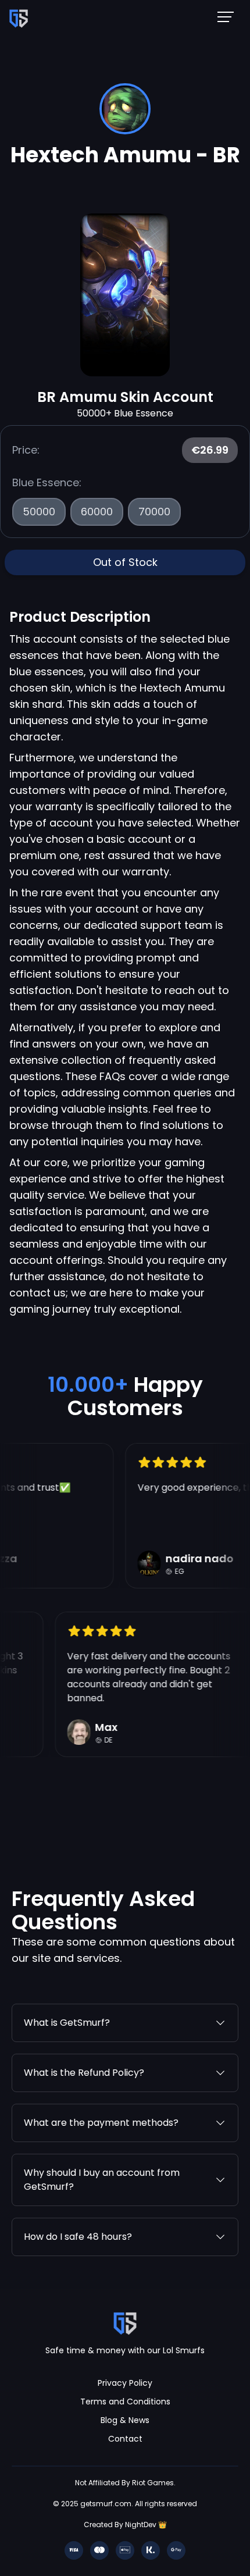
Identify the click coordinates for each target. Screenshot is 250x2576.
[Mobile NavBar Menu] (229, 16)
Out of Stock (125, 562)
